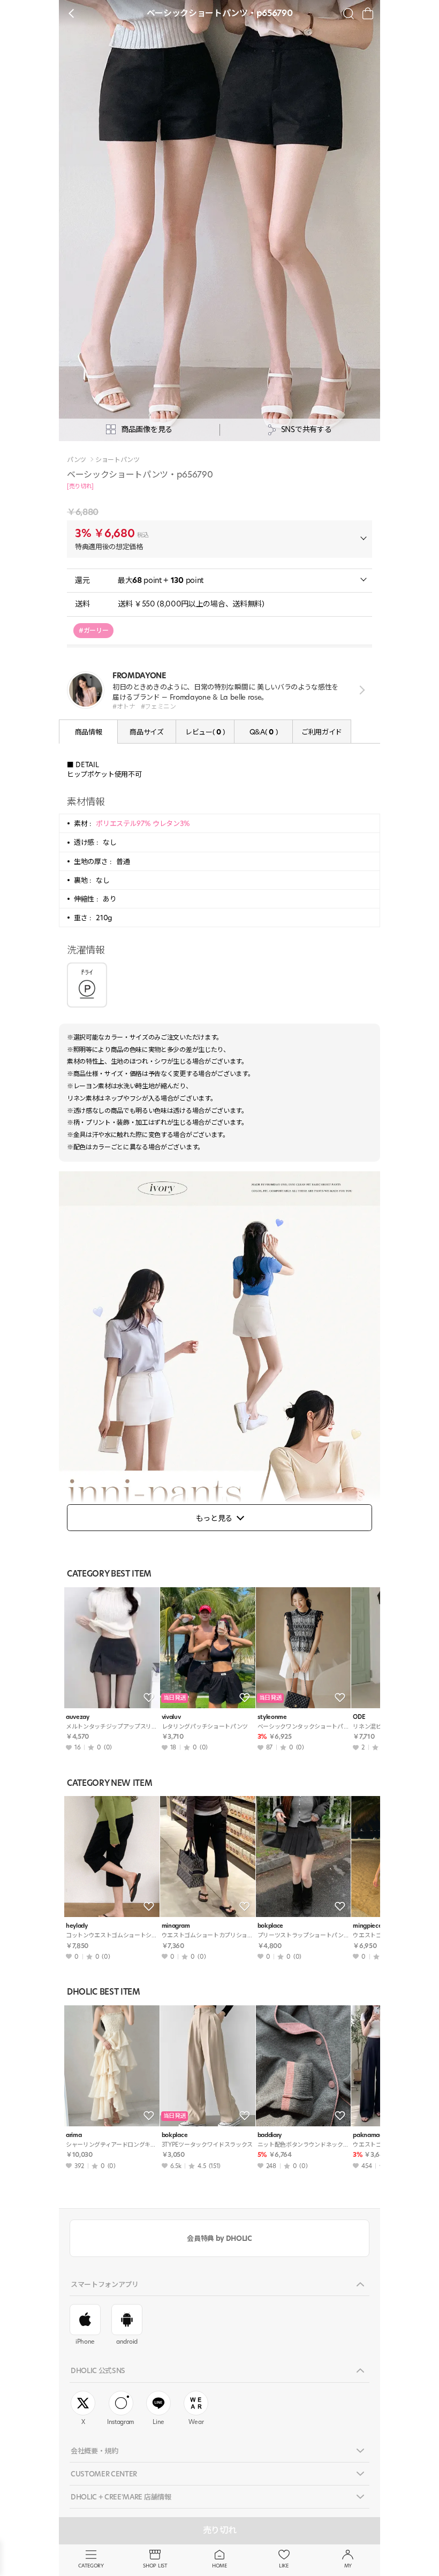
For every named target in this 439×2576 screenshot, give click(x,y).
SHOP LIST (155, 2566)
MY (348, 2566)
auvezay (78, 1717)
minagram (176, 1926)
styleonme (272, 1717)
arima (74, 2135)
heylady (77, 1926)
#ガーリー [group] (93, 630)
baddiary (270, 2135)
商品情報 (89, 732)
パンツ (77, 460)
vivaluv (171, 1717)
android (127, 2342)
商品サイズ (146, 732)
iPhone (85, 2342)
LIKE (284, 2566)
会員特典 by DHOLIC (219, 2238)
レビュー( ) (205, 732)
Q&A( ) (263, 732)
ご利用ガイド (322, 732)
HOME (219, 2566)
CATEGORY (91, 2566)
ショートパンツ (118, 460)
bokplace (270, 1926)
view (360, 690)
